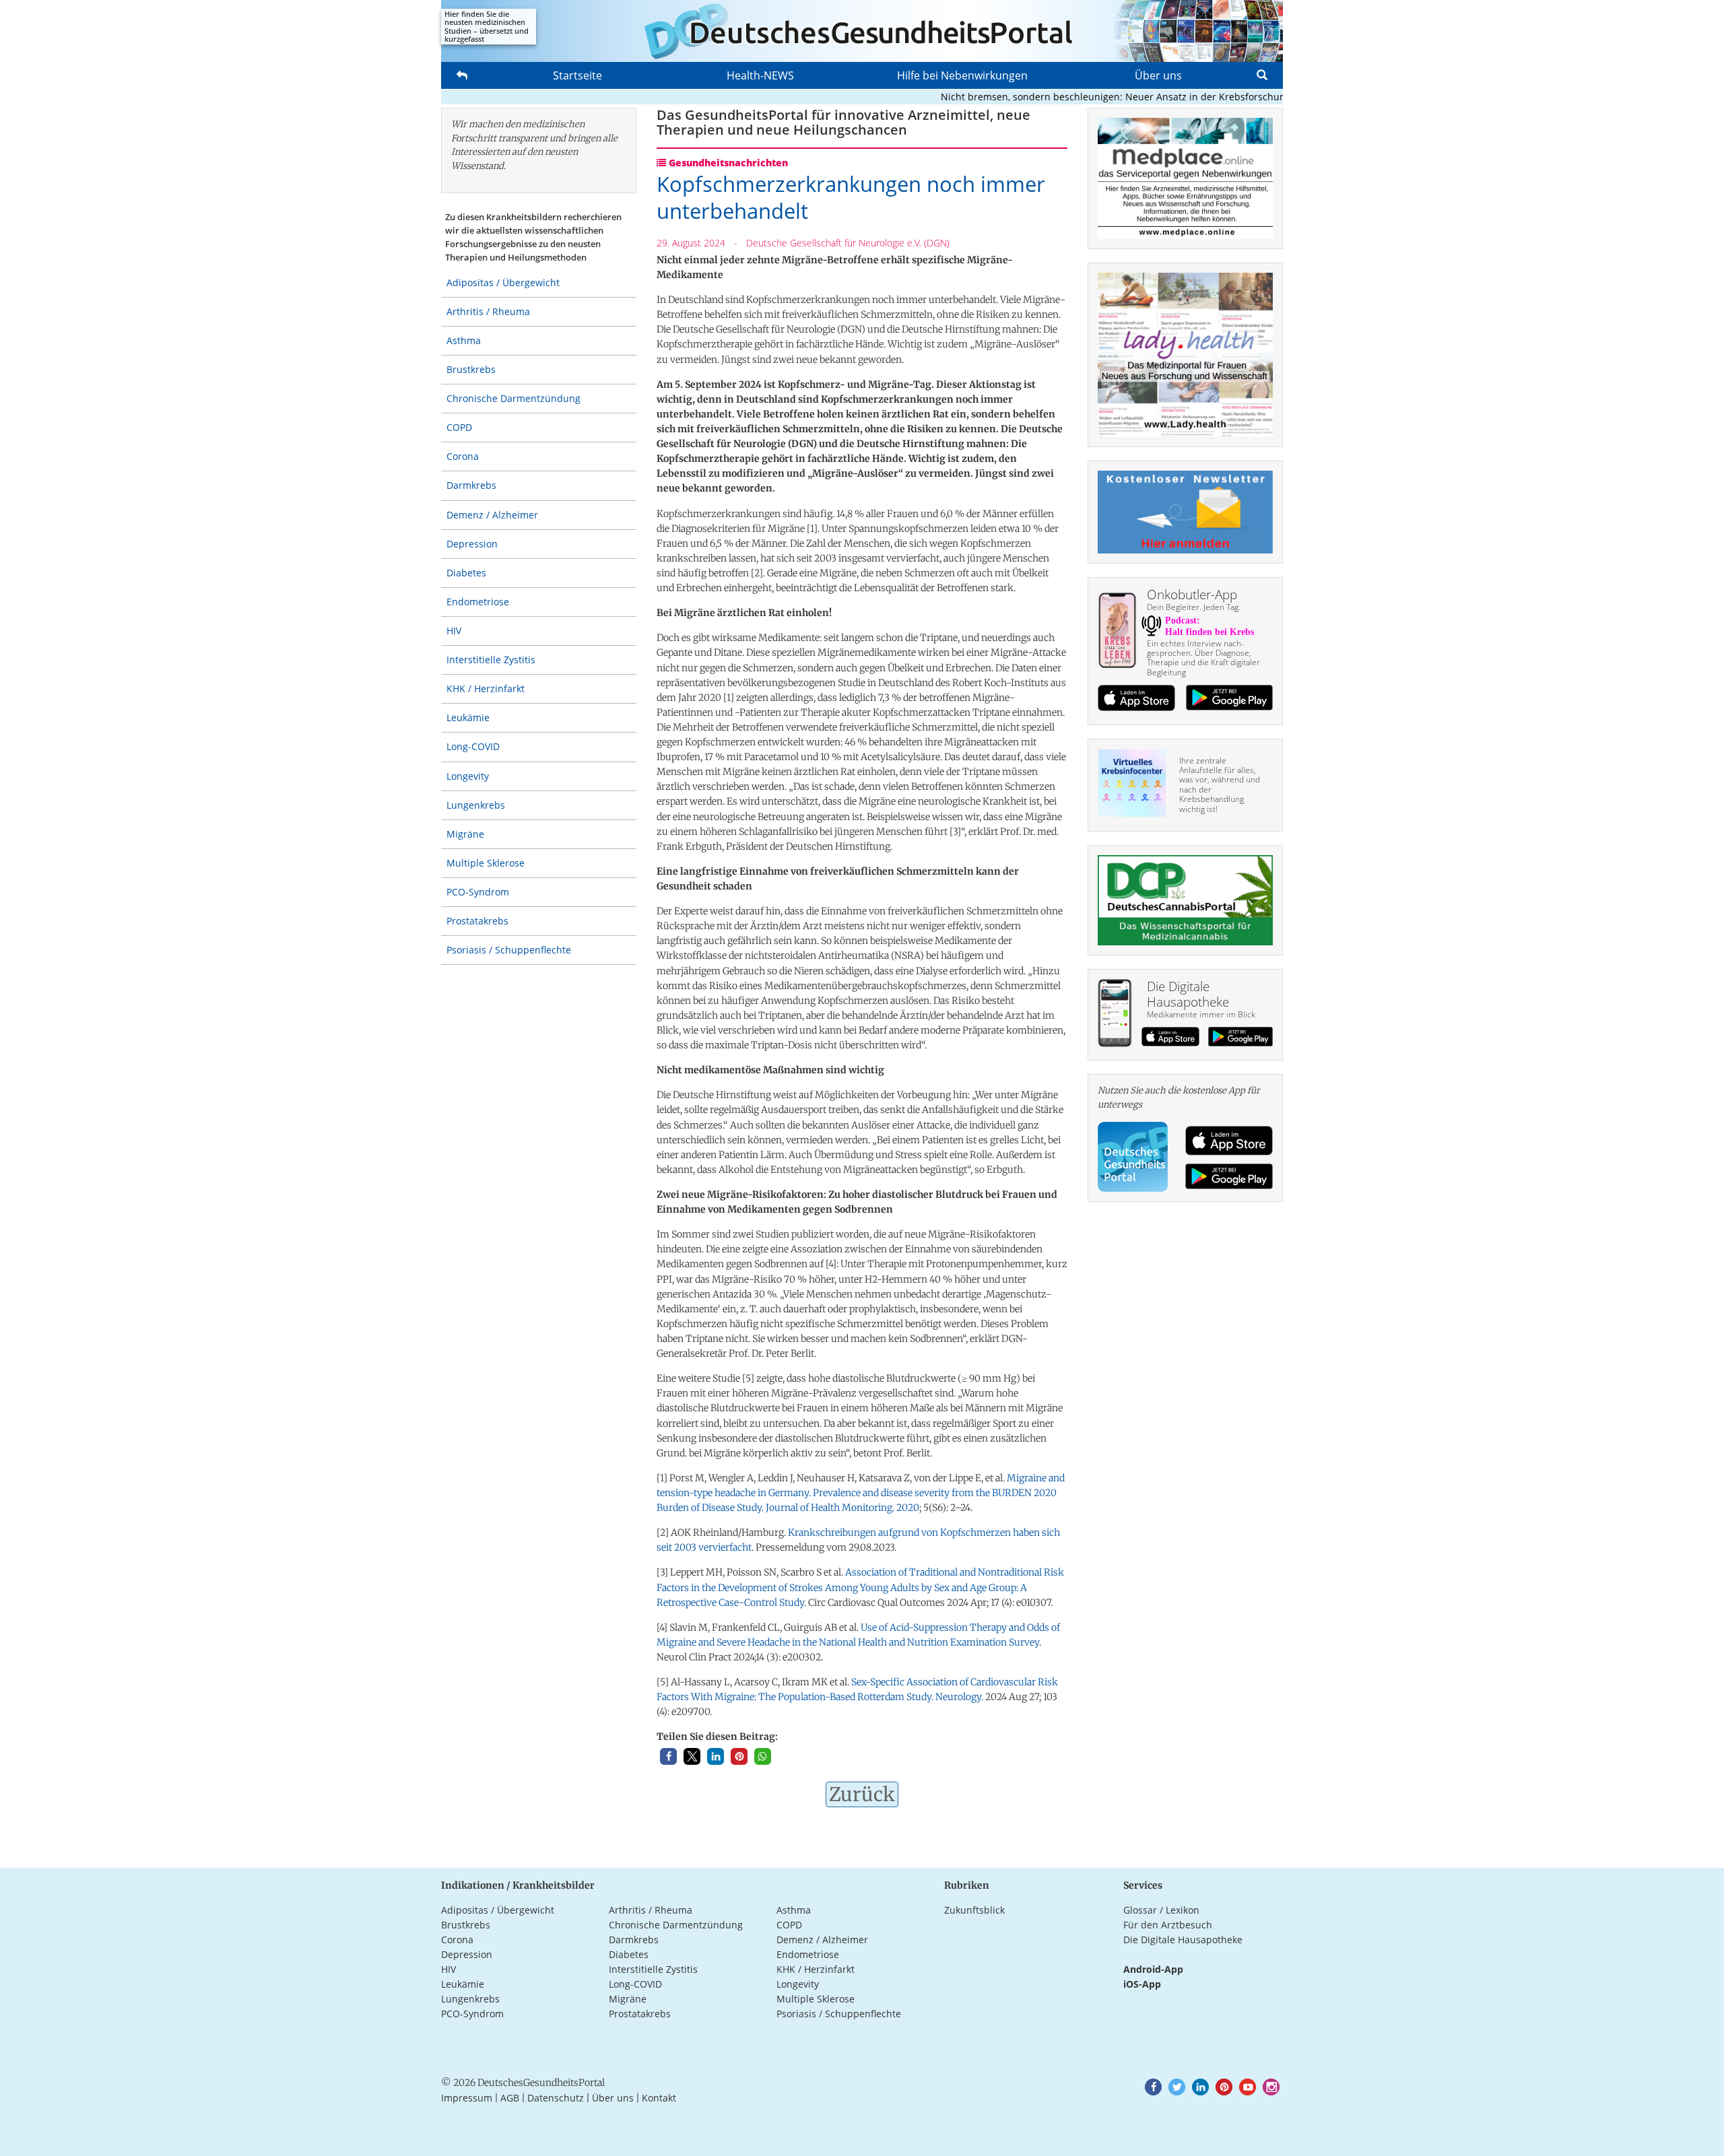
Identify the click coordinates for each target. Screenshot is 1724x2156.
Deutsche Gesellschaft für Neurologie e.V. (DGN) (848, 243)
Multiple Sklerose (486, 863)
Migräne (465, 834)
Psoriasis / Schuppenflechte (509, 950)
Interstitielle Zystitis (491, 660)
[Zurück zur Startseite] (862, 31)
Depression (472, 544)
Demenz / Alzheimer (492, 515)
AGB (510, 2098)
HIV (454, 631)
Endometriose (478, 602)
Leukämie (468, 717)
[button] (668, 1756)
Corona (463, 456)
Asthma (464, 340)
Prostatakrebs (477, 921)
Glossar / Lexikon (1161, 1910)
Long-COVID (473, 746)
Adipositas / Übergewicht (503, 282)
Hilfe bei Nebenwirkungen (962, 75)
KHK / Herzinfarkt (486, 688)
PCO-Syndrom (478, 892)
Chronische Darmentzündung (513, 398)
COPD (459, 427)
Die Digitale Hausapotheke (1183, 1940)
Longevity (468, 776)
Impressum (467, 2098)
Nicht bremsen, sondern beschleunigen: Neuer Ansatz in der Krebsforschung (1075, 97)
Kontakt (659, 2098)
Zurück (862, 1794)
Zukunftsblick (974, 1910)
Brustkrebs (471, 369)
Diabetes (466, 573)
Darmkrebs (471, 485)
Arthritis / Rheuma (488, 311)
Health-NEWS (760, 75)
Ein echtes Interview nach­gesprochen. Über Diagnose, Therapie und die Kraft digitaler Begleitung (1203, 658)
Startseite (577, 75)
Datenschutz (556, 2098)
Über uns (1158, 75)
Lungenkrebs (476, 805)
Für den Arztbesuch (1168, 1925)
